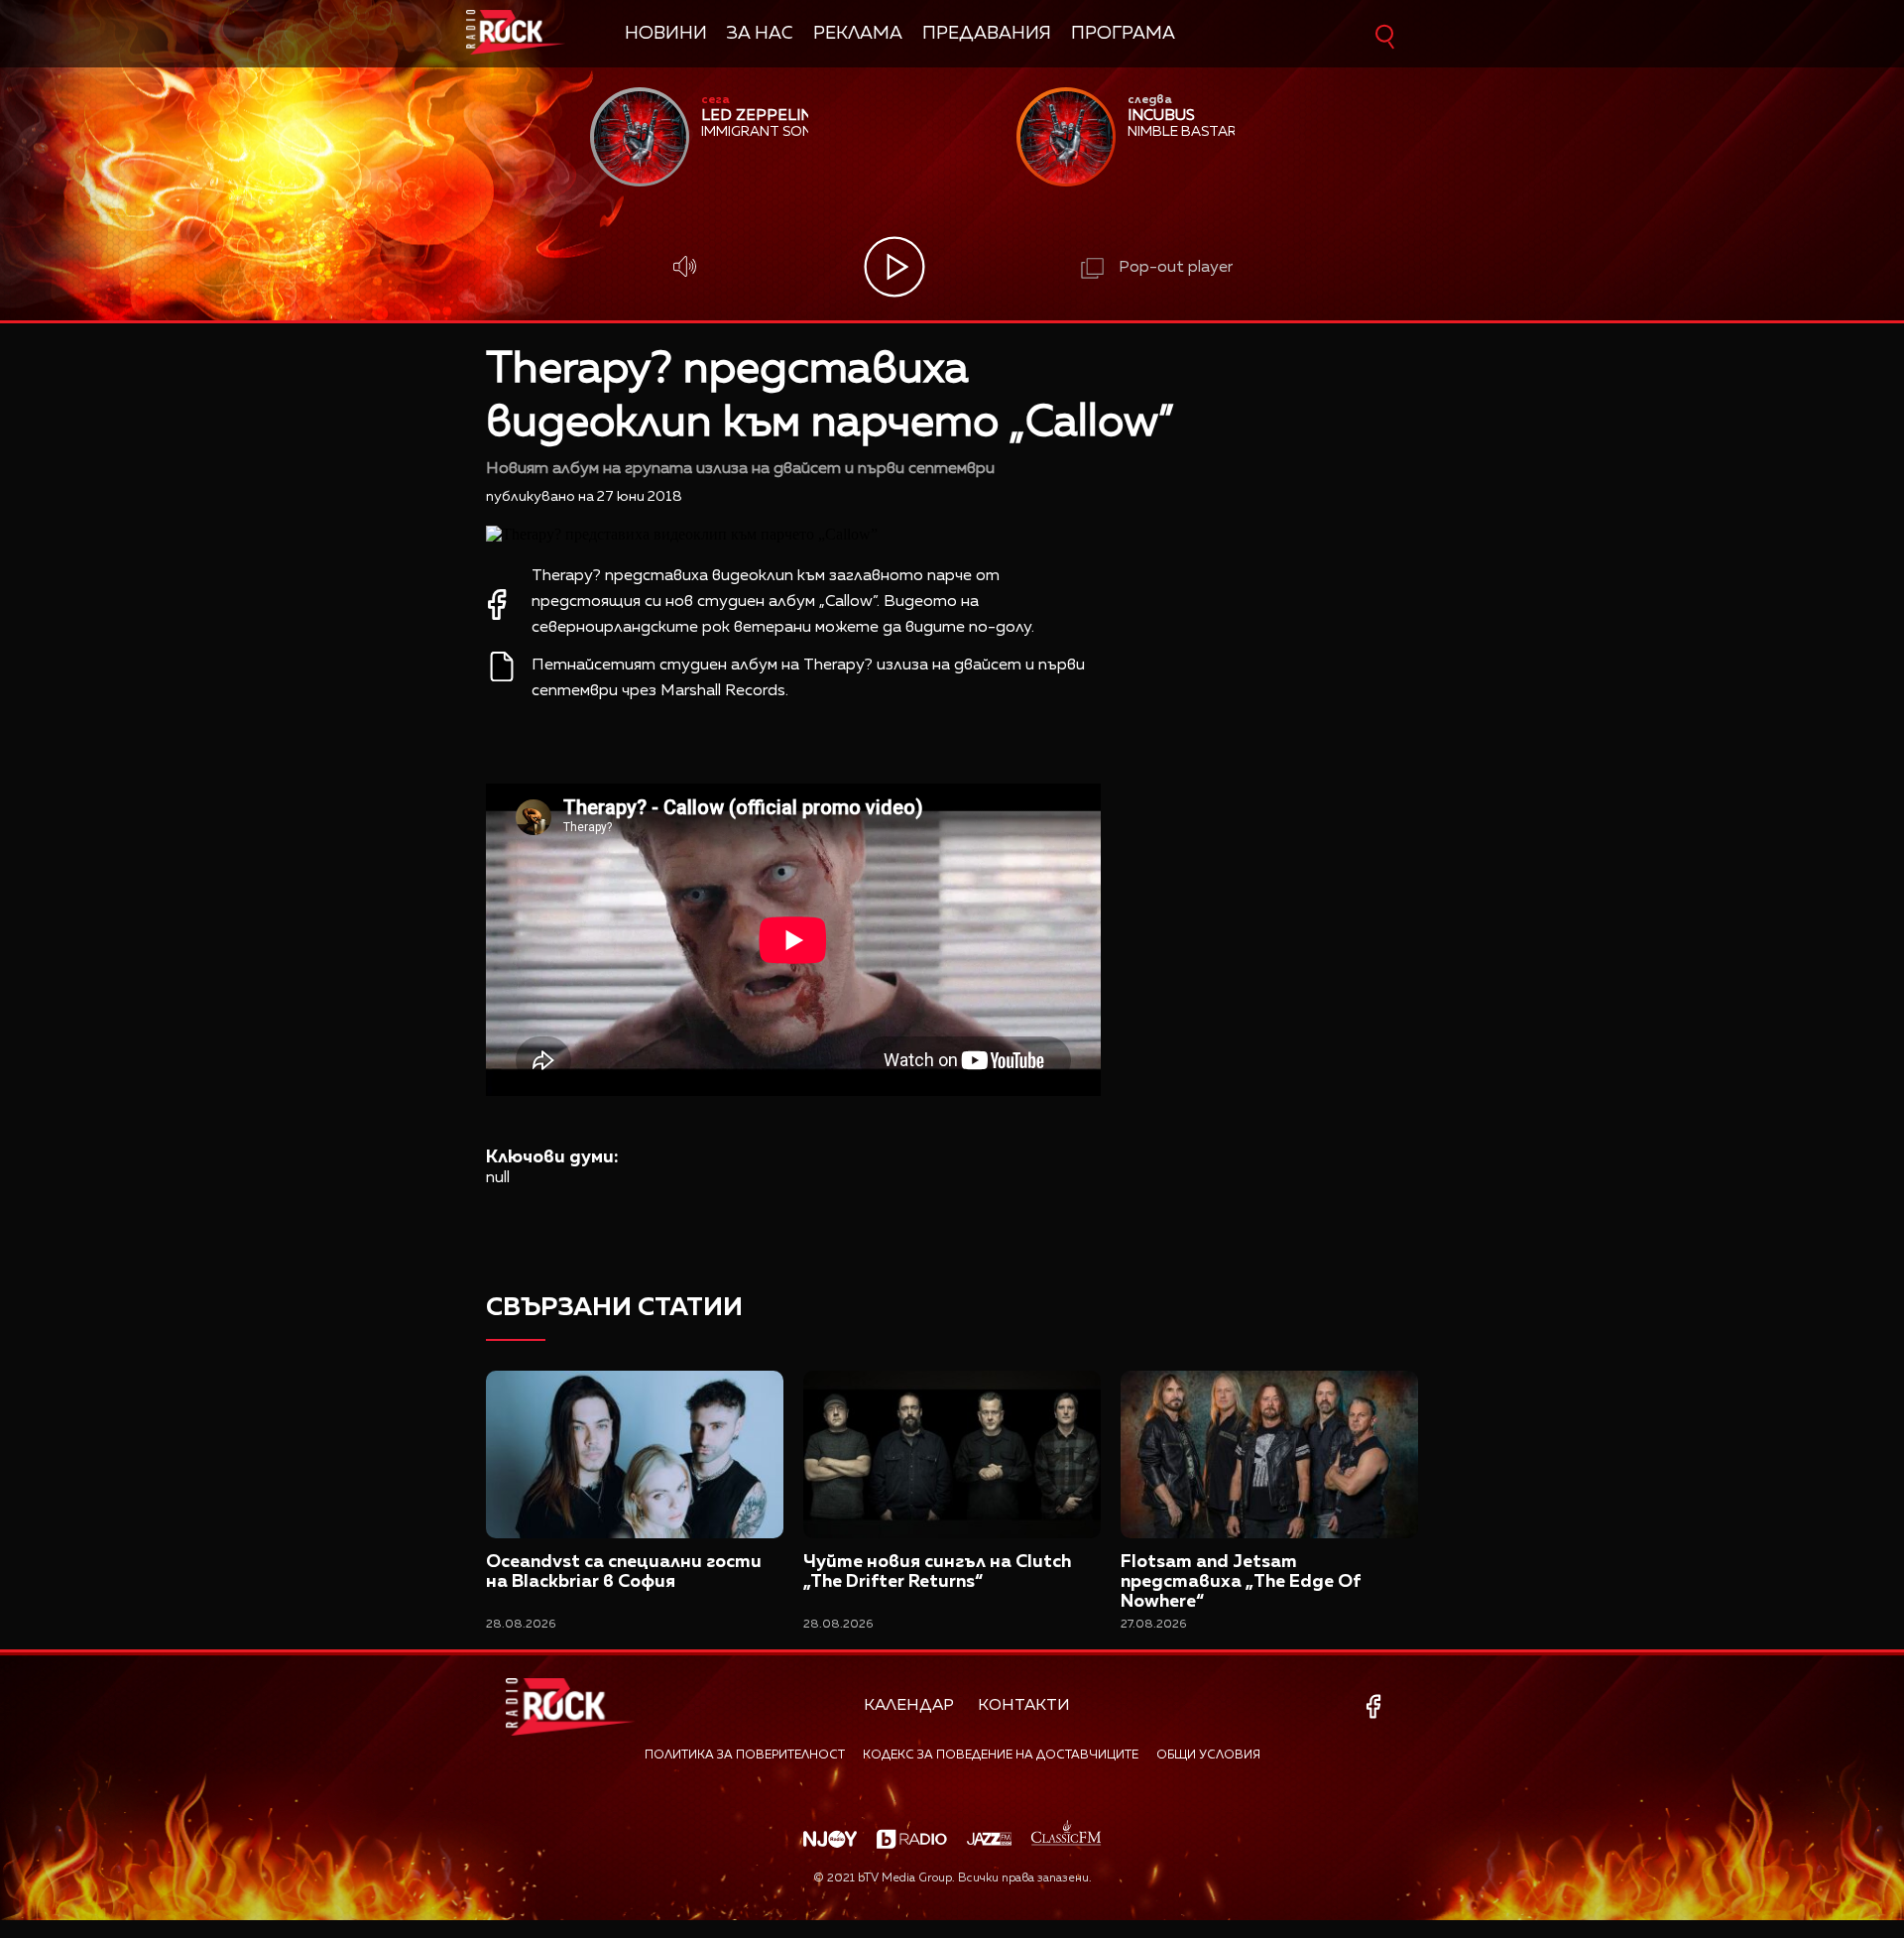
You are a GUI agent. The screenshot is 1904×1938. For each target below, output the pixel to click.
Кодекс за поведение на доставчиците (1001, 1756)
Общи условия (1208, 1756)
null (498, 1178)
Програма (1123, 34)
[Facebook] (1377, 1706)
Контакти (1024, 1706)
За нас (760, 34)
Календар (909, 1706)
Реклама (858, 34)
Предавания (987, 34)
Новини (666, 34)
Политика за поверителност (745, 1756)
